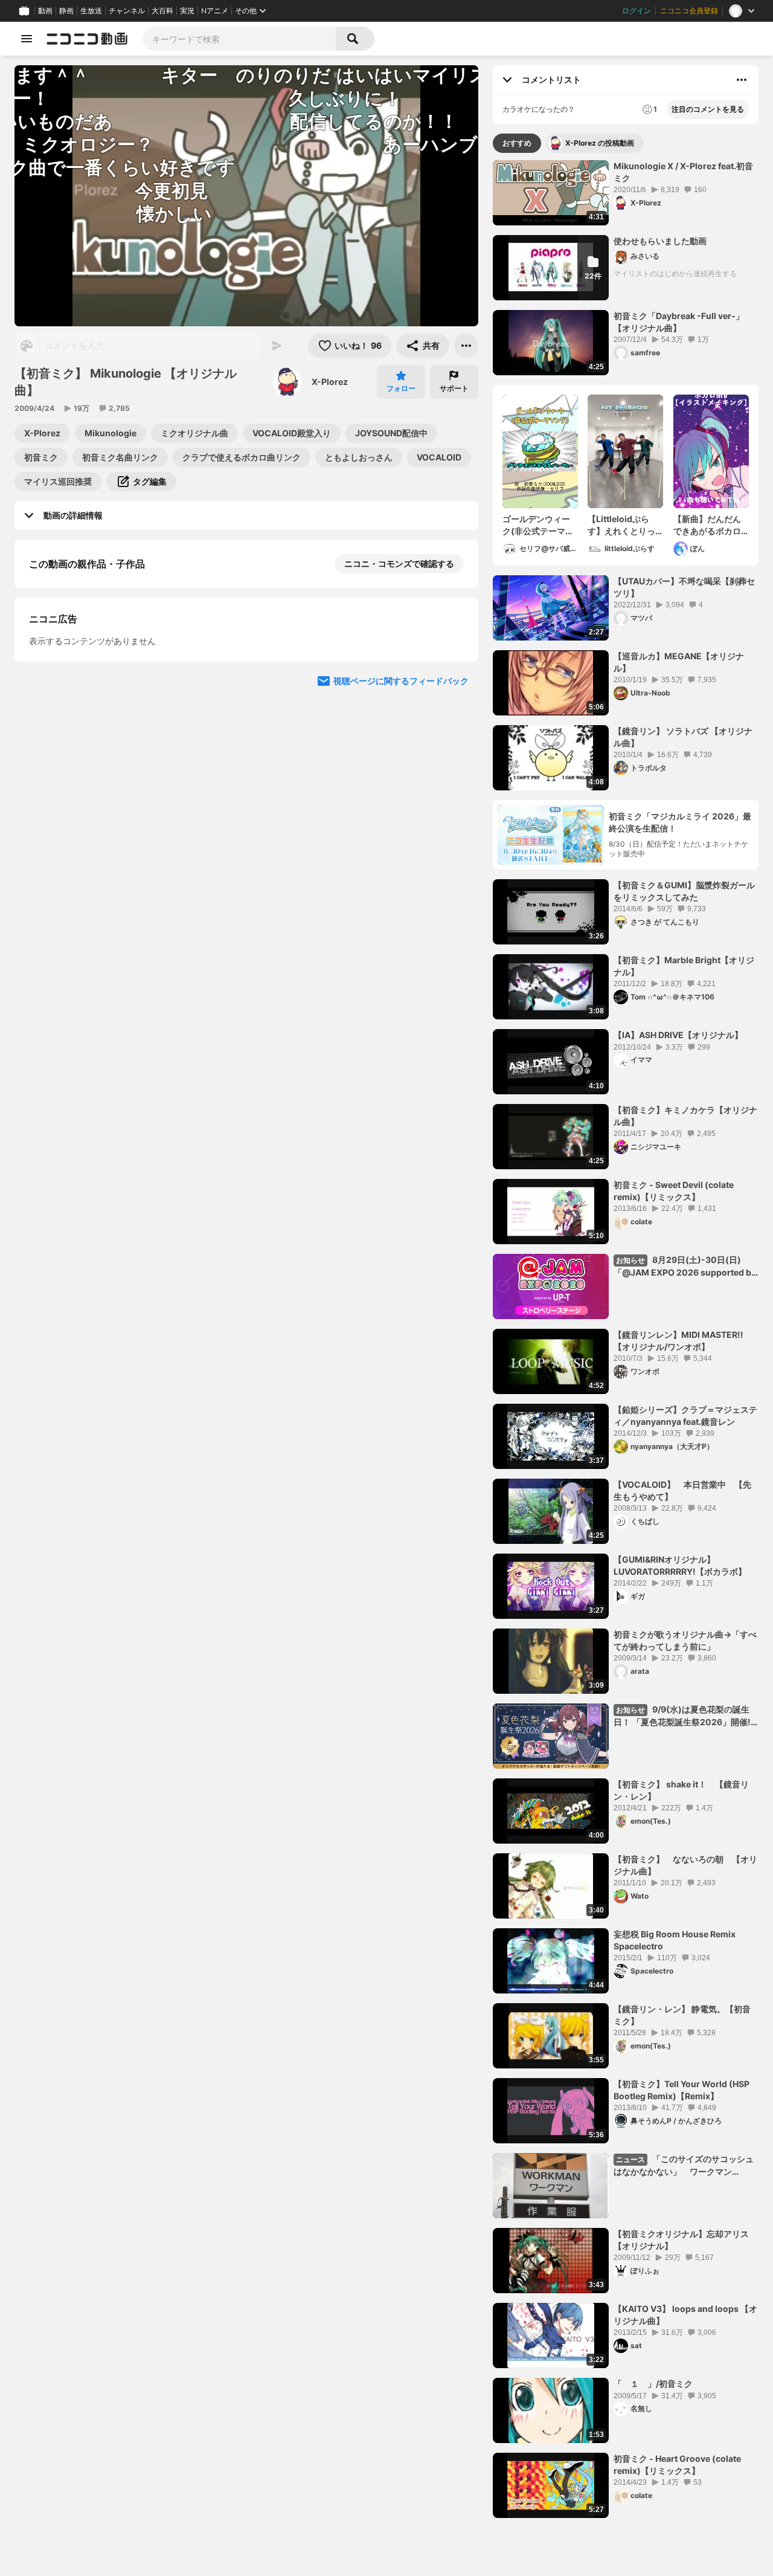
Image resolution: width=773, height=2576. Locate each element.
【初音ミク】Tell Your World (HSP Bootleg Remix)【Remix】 (682, 2090)
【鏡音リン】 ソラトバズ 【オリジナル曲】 (683, 737)
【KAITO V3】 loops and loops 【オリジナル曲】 (685, 2315)
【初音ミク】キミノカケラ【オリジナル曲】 (685, 1116)
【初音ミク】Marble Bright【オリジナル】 (684, 966)
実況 (187, 11)
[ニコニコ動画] (87, 39)
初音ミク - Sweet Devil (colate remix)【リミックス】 (674, 1191)
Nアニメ (215, 11)
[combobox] (239, 39)
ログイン (637, 11)
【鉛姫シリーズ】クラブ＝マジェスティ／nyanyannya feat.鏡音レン (685, 1416)
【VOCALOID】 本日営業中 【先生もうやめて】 (682, 1490)
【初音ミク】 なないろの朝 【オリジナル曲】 (685, 1865)
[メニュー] (466, 346)
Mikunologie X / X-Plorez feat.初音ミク (683, 172)
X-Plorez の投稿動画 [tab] (600, 143)
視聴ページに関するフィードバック (401, 998)
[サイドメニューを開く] (27, 39)
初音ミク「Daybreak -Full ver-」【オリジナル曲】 (679, 322)
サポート (454, 388)
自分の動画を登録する (98, 770)
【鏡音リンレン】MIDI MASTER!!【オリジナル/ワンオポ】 (678, 1341)
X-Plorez (330, 382)
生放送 (91, 11)
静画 (66, 11)
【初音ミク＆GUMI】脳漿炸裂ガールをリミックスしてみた (684, 891)
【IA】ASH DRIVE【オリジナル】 (678, 1035)
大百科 (162, 11)
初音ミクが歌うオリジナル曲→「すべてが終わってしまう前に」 (685, 1640)
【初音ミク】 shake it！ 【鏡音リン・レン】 (681, 1790)
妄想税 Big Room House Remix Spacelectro (675, 1940)
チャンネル (127, 11)
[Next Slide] (454, 690)
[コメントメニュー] (742, 80)
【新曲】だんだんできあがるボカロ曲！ (707, 525)
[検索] (355, 39)
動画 (45, 11)
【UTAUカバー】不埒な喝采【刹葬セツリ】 (684, 587)
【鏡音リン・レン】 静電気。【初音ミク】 (682, 2015)
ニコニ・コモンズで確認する (399, 563)
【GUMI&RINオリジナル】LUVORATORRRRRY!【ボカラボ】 (680, 1565)
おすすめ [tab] (517, 143)
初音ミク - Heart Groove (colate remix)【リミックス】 (677, 2465)
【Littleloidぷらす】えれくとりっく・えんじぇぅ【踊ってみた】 (621, 525)
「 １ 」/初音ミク (653, 2384)
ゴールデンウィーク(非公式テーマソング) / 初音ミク (538, 525)
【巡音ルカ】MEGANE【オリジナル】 (679, 662)
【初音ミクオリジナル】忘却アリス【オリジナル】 (681, 2240)
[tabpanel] (626, 1339)
